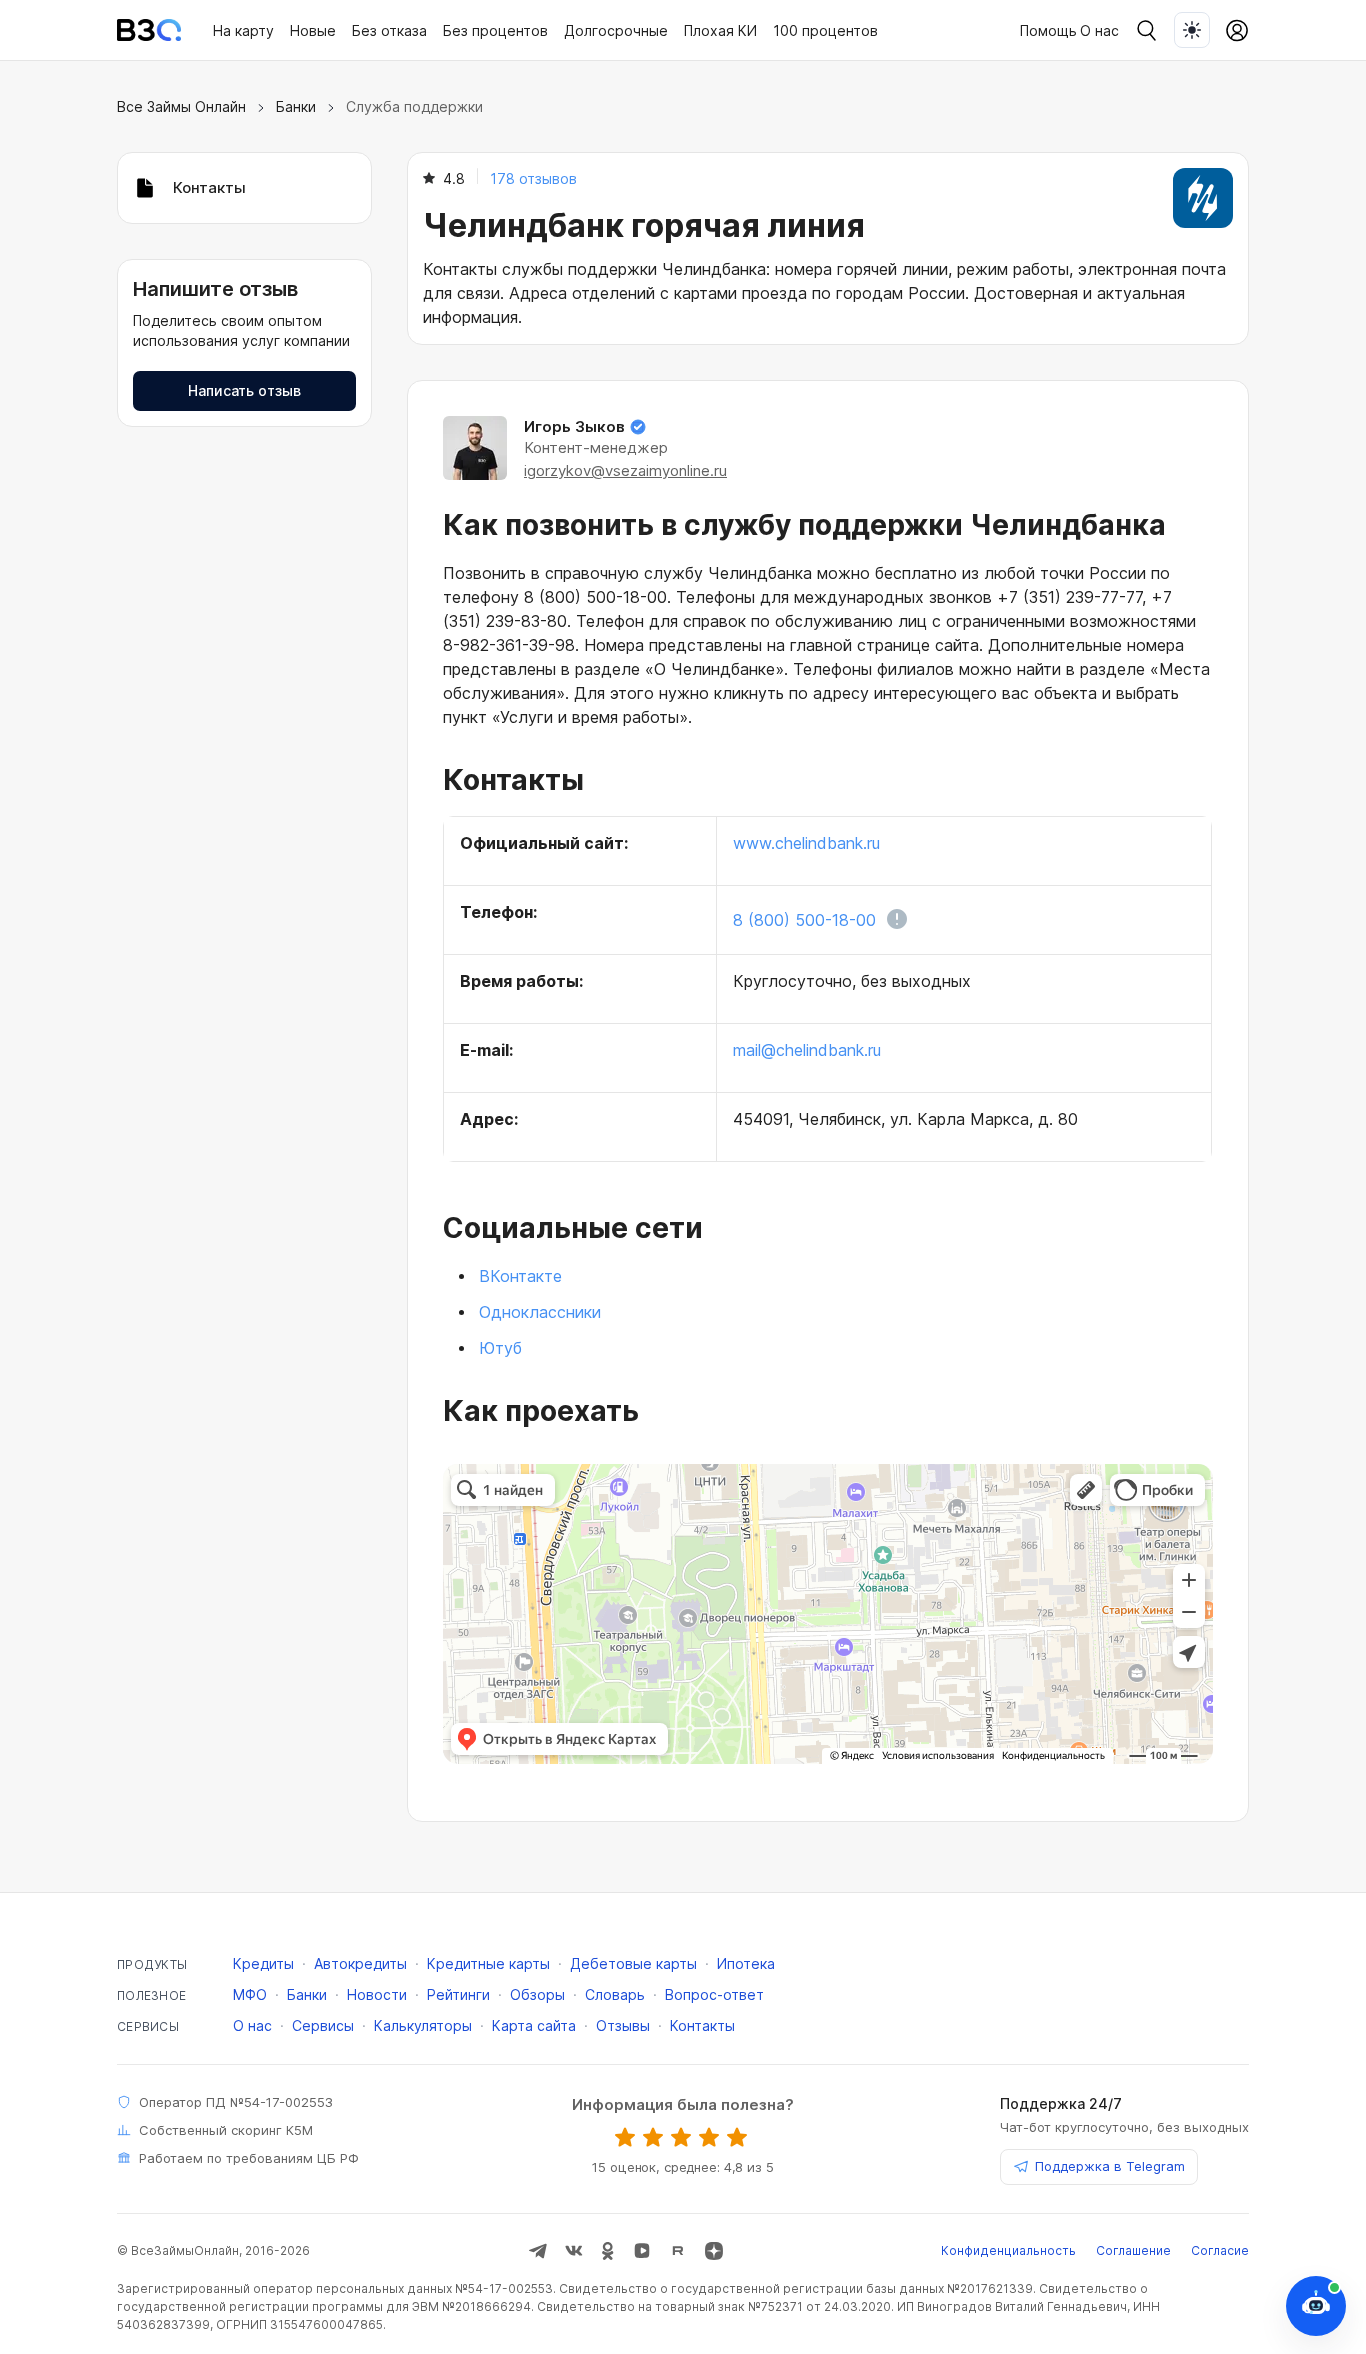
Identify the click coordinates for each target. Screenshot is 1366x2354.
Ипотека (746, 1963)
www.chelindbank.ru (806, 843)
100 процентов (825, 30)
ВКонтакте (520, 1276)
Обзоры (537, 1994)
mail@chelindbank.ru (807, 1050)
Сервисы (323, 2025)
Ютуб (500, 1348)
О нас (1099, 30)
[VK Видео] (642, 2251)
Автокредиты (360, 1963)
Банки (296, 106)
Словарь (615, 1994)
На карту (243, 30)
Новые (313, 30)
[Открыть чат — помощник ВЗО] (1316, 2306)
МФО (250, 1994)
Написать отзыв (244, 390)
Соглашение (1133, 2250)
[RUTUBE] (678, 2251)
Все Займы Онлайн (181, 106)
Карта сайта (534, 2025)
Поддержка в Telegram (1110, 2166)
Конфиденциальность (1008, 2250)
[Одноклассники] (608, 2251)
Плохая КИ (720, 30)
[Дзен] (714, 2251)
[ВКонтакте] (574, 2251)
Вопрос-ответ (714, 1994)
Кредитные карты (488, 1963)
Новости (377, 1994)
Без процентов (495, 30)
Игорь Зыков (574, 426)
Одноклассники (540, 1312)
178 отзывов (533, 178)
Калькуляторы (423, 2025)
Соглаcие (1220, 2250)
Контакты (702, 2025)
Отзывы (623, 2025)
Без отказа (389, 30)
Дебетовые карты (633, 1963)
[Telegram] (538, 2251)
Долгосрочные (616, 30)
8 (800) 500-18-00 (804, 920)
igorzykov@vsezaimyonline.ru (625, 470)
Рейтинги (458, 1994)
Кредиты (263, 1963)
